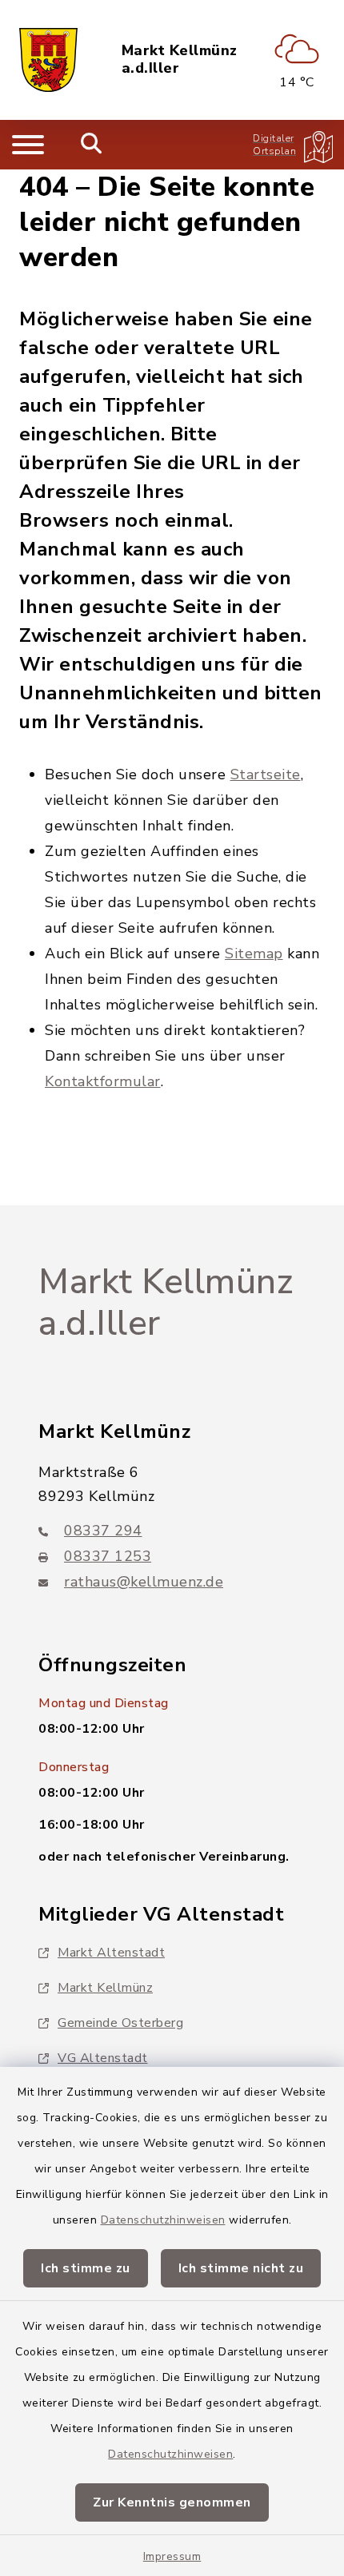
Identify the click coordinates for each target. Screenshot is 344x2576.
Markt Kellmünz (105, 1988)
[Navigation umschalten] (28, 145)
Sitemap (254, 954)
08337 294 (103, 1531)
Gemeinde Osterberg (120, 2023)
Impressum (172, 2556)
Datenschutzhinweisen (163, 2220)
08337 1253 (108, 1556)
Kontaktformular (103, 1081)
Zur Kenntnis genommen (172, 2502)
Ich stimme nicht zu (241, 2268)
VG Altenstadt (103, 2058)
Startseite (266, 774)
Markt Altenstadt (111, 1953)
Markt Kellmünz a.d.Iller (180, 60)
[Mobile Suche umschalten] (92, 145)
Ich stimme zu (86, 2268)
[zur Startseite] (48, 60)
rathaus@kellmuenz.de (144, 1582)
